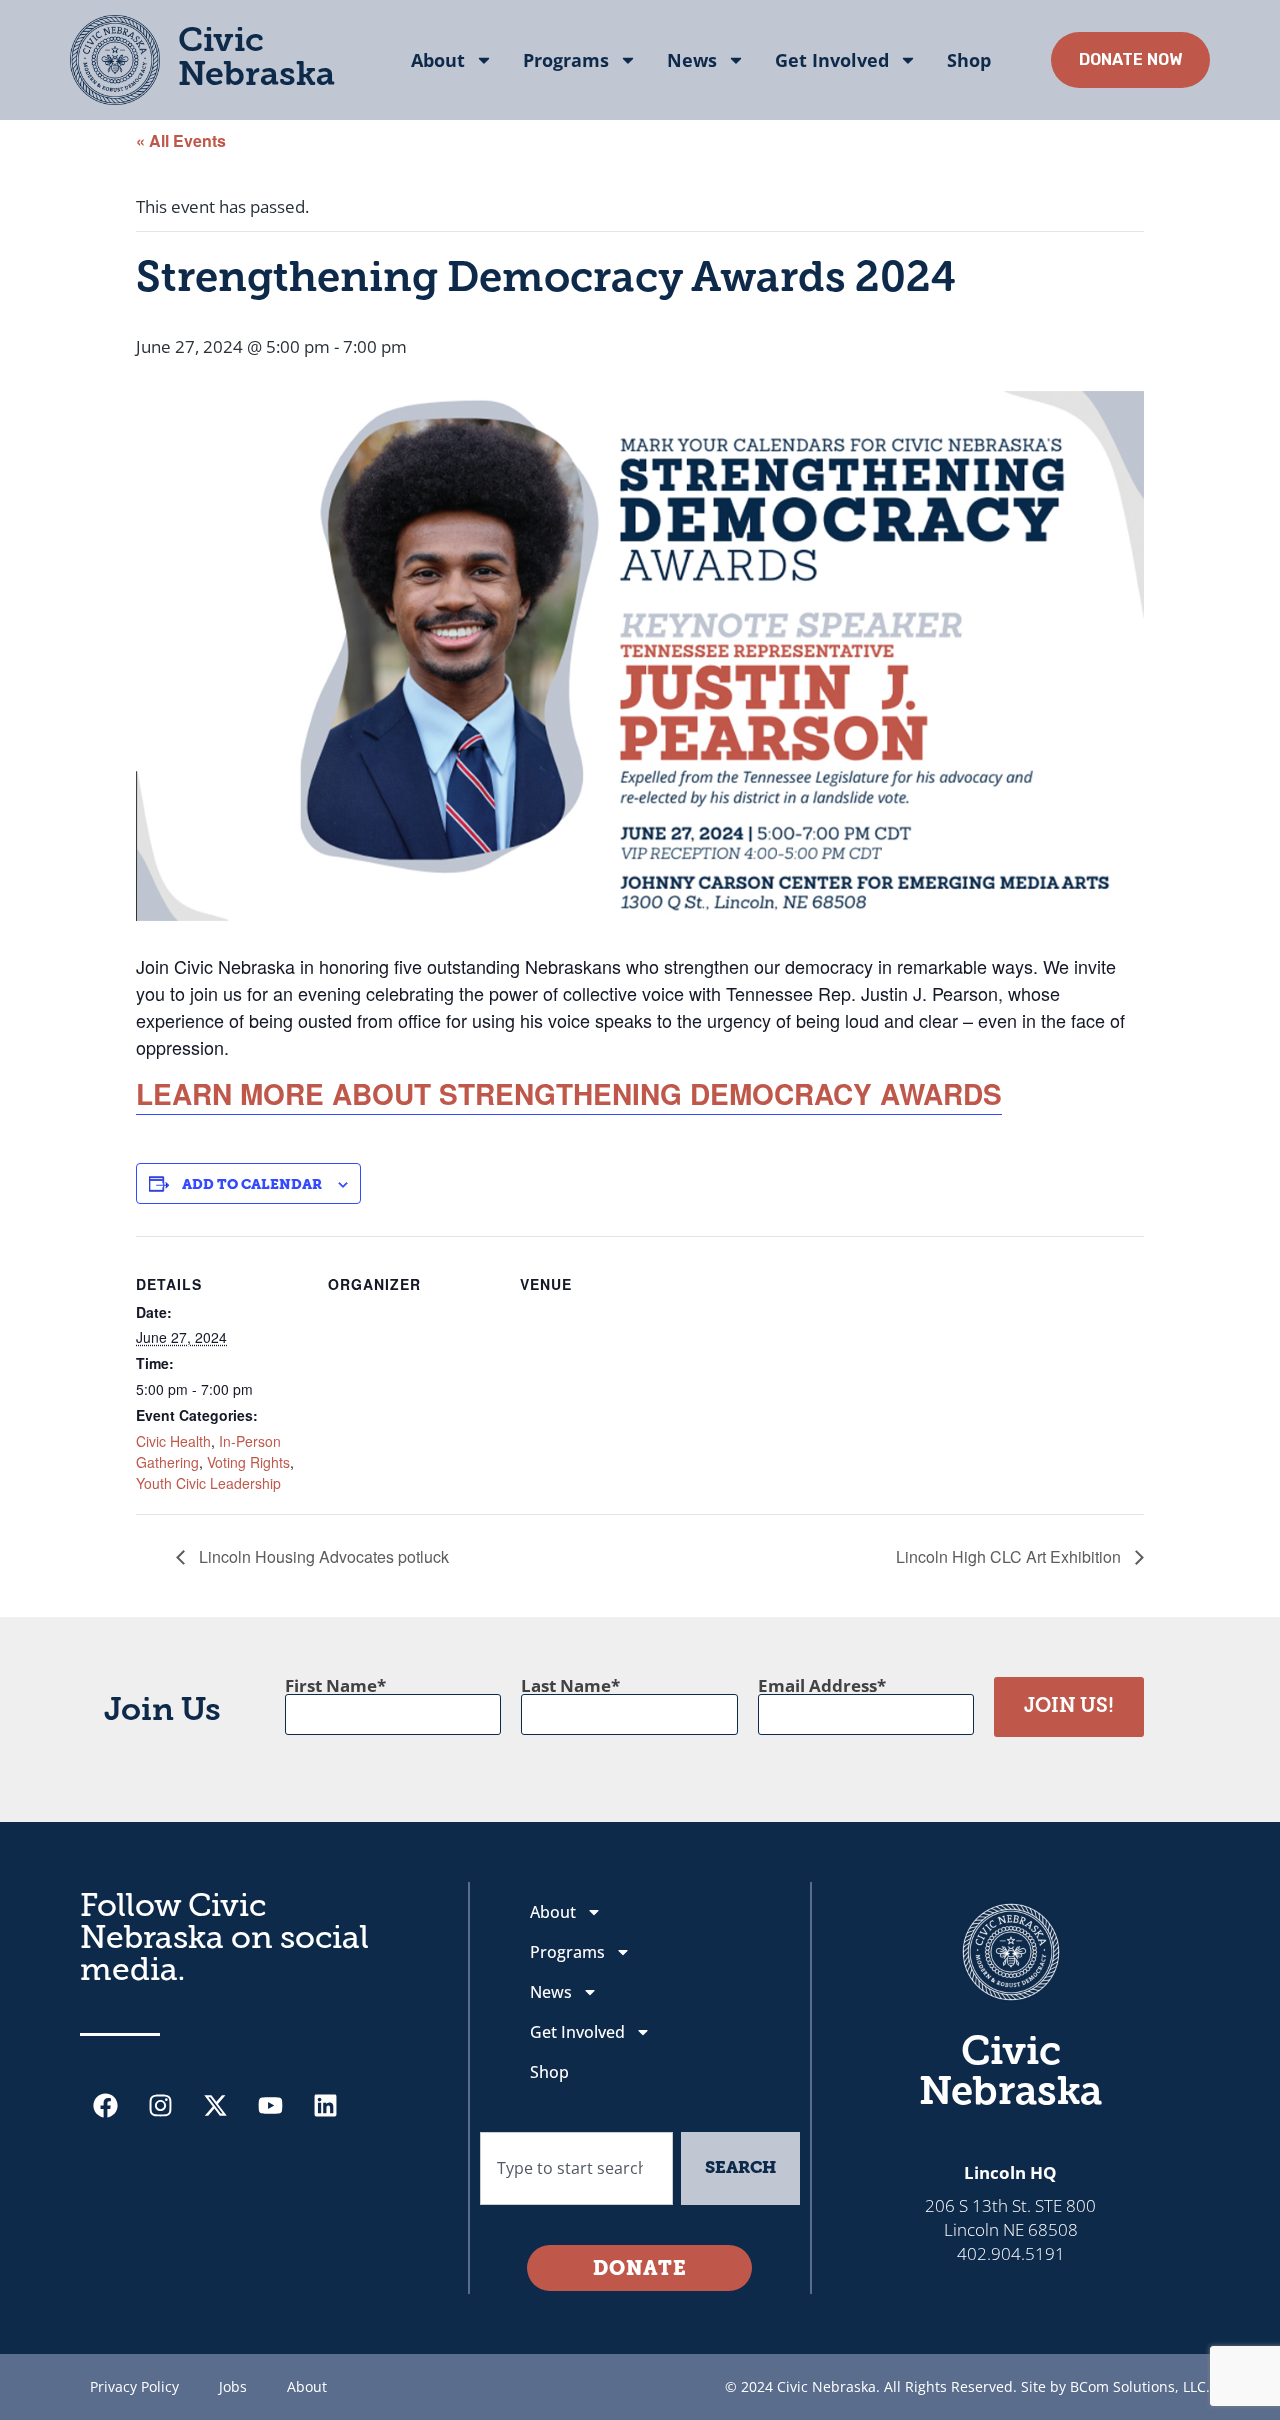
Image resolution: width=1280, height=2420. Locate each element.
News (692, 60)
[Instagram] (160, 2106)
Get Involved (832, 60)
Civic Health (173, 1441)
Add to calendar (252, 1185)
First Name (331, 1685)
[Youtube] (270, 2106)
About (438, 60)
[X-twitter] (215, 2106)
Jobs (233, 2386)
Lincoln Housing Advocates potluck (322, 1556)
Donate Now (1130, 59)
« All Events (181, 140)
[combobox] (576, 2169)
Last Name (566, 1685)
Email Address (817, 1685)
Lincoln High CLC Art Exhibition (1010, 1556)
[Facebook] (105, 2106)
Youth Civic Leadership (208, 1483)
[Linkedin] (325, 2106)
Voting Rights (248, 1462)
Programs (566, 60)
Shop (969, 60)
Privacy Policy (134, 2386)
